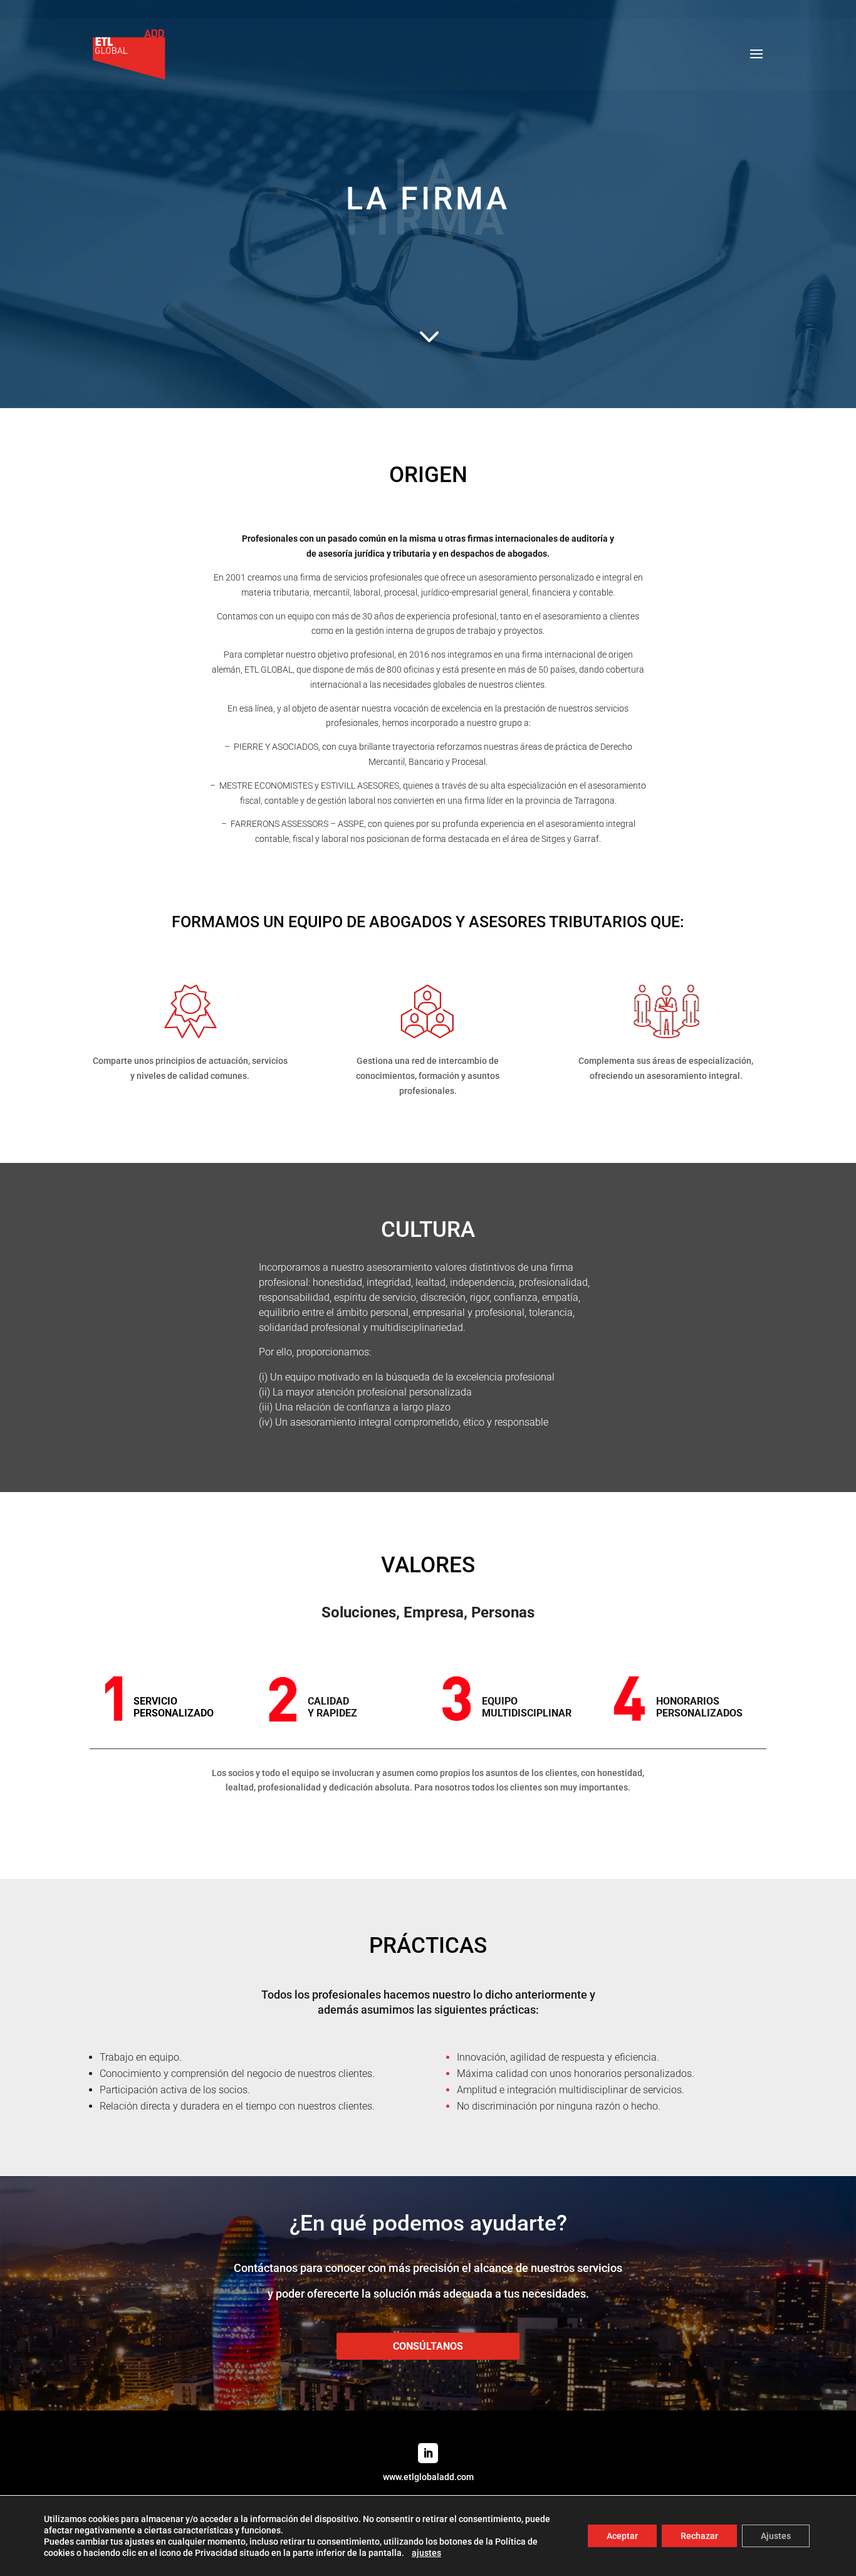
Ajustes (776, 2536)
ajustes (426, 2553)
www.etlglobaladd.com (428, 2477)
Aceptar (622, 2536)
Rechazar (699, 2536)
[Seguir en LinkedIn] (428, 2453)
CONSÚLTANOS (428, 2346)
